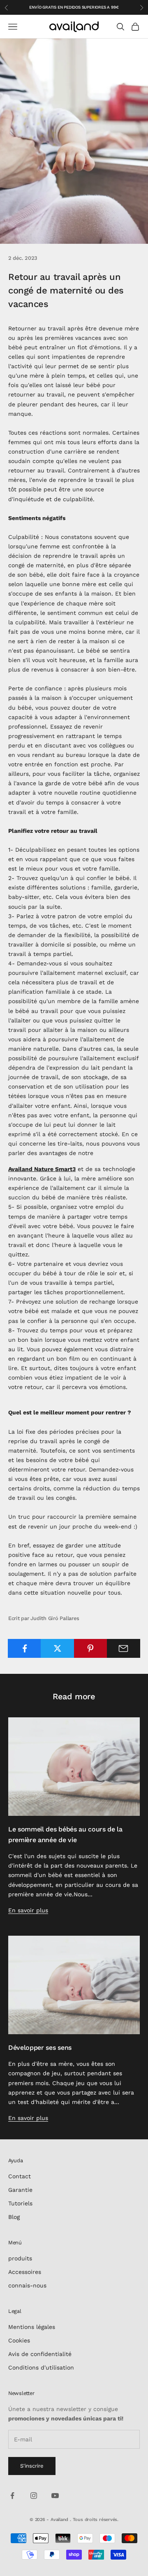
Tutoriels (20, 2203)
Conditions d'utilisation (41, 2367)
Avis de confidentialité (40, 2354)
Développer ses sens (40, 2048)
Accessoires (25, 2272)
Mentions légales (32, 2327)
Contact (20, 2176)
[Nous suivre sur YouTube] (55, 2496)
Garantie (20, 2190)
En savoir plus (28, 1910)
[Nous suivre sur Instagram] (34, 2496)
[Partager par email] (124, 1648)
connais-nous (27, 2285)
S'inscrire (32, 2466)
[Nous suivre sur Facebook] (12, 2496)
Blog (14, 2217)
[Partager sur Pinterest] (91, 1648)
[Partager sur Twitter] (57, 1648)
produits (20, 2258)
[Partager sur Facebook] (24, 1648)
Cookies (19, 2340)
